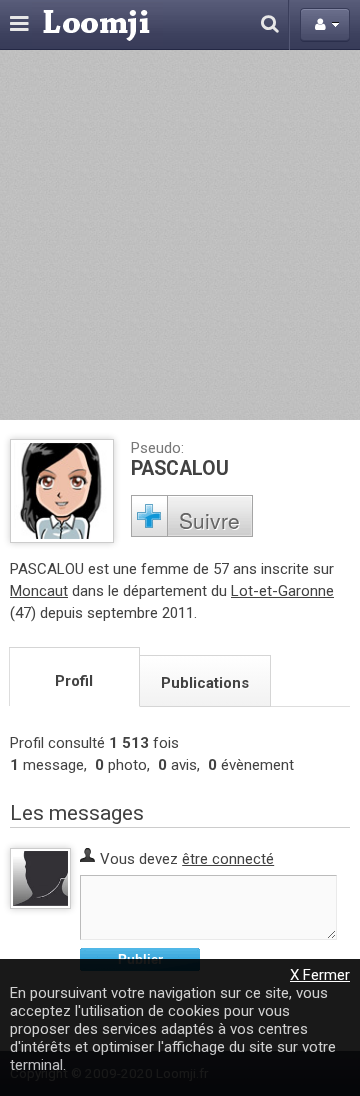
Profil (74, 681)
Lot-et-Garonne (282, 591)
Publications (205, 683)
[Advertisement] (180, 235)
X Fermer (320, 975)
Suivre (209, 520)
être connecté (228, 859)
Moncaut (39, 591)
